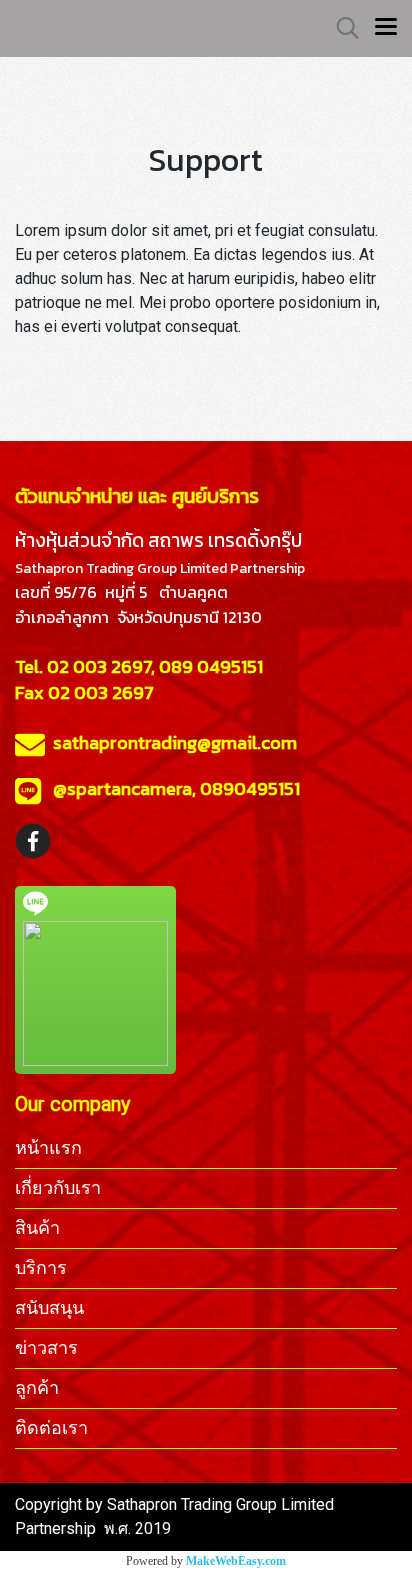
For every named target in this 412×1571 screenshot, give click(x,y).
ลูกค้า (37, 1387)
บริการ (41, 1267)
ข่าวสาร (46, 1347)
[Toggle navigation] (386, 28)
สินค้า (37, 1227)
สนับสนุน (49, 1307)
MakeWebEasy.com (236, 1561)
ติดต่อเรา (51, 1427)
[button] (341, 28)
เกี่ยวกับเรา (58, 1187)
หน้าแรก (48, 1147)
